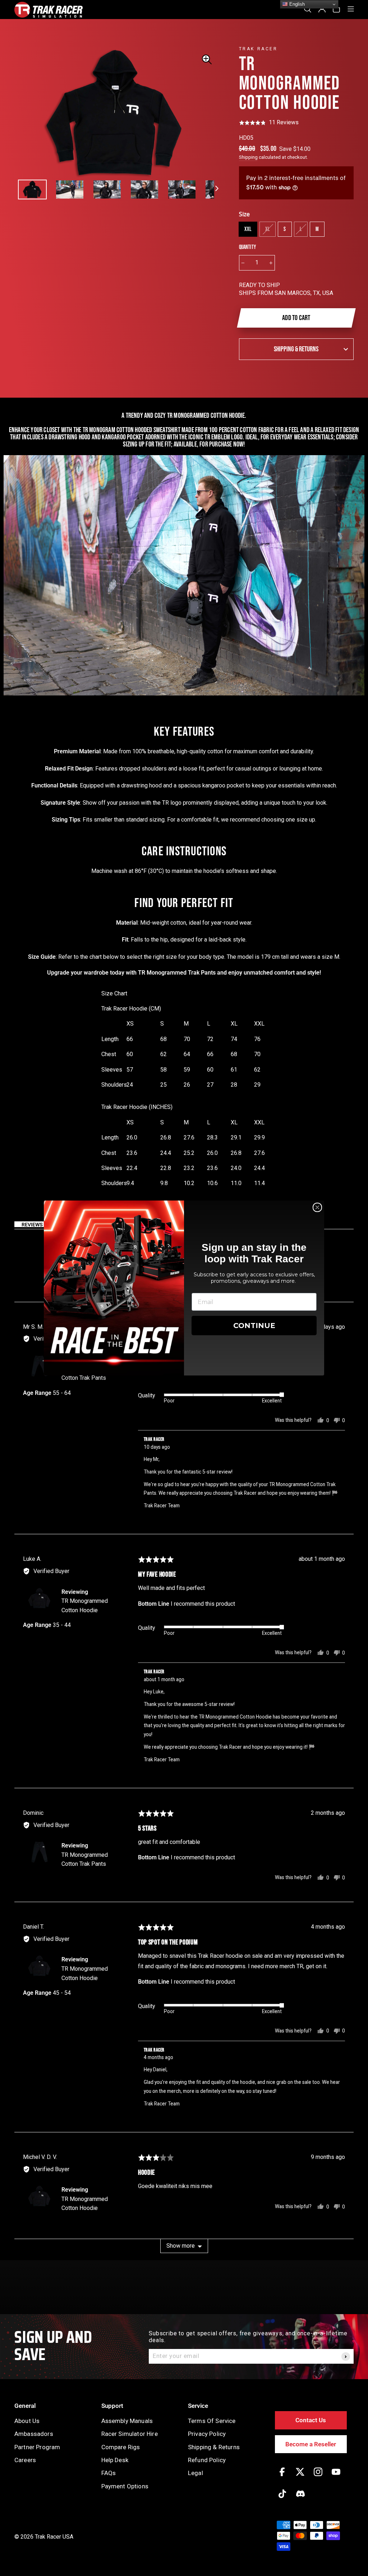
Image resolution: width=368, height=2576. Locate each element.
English (296, 4)
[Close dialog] (317, 1207)
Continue (254, 1326)
